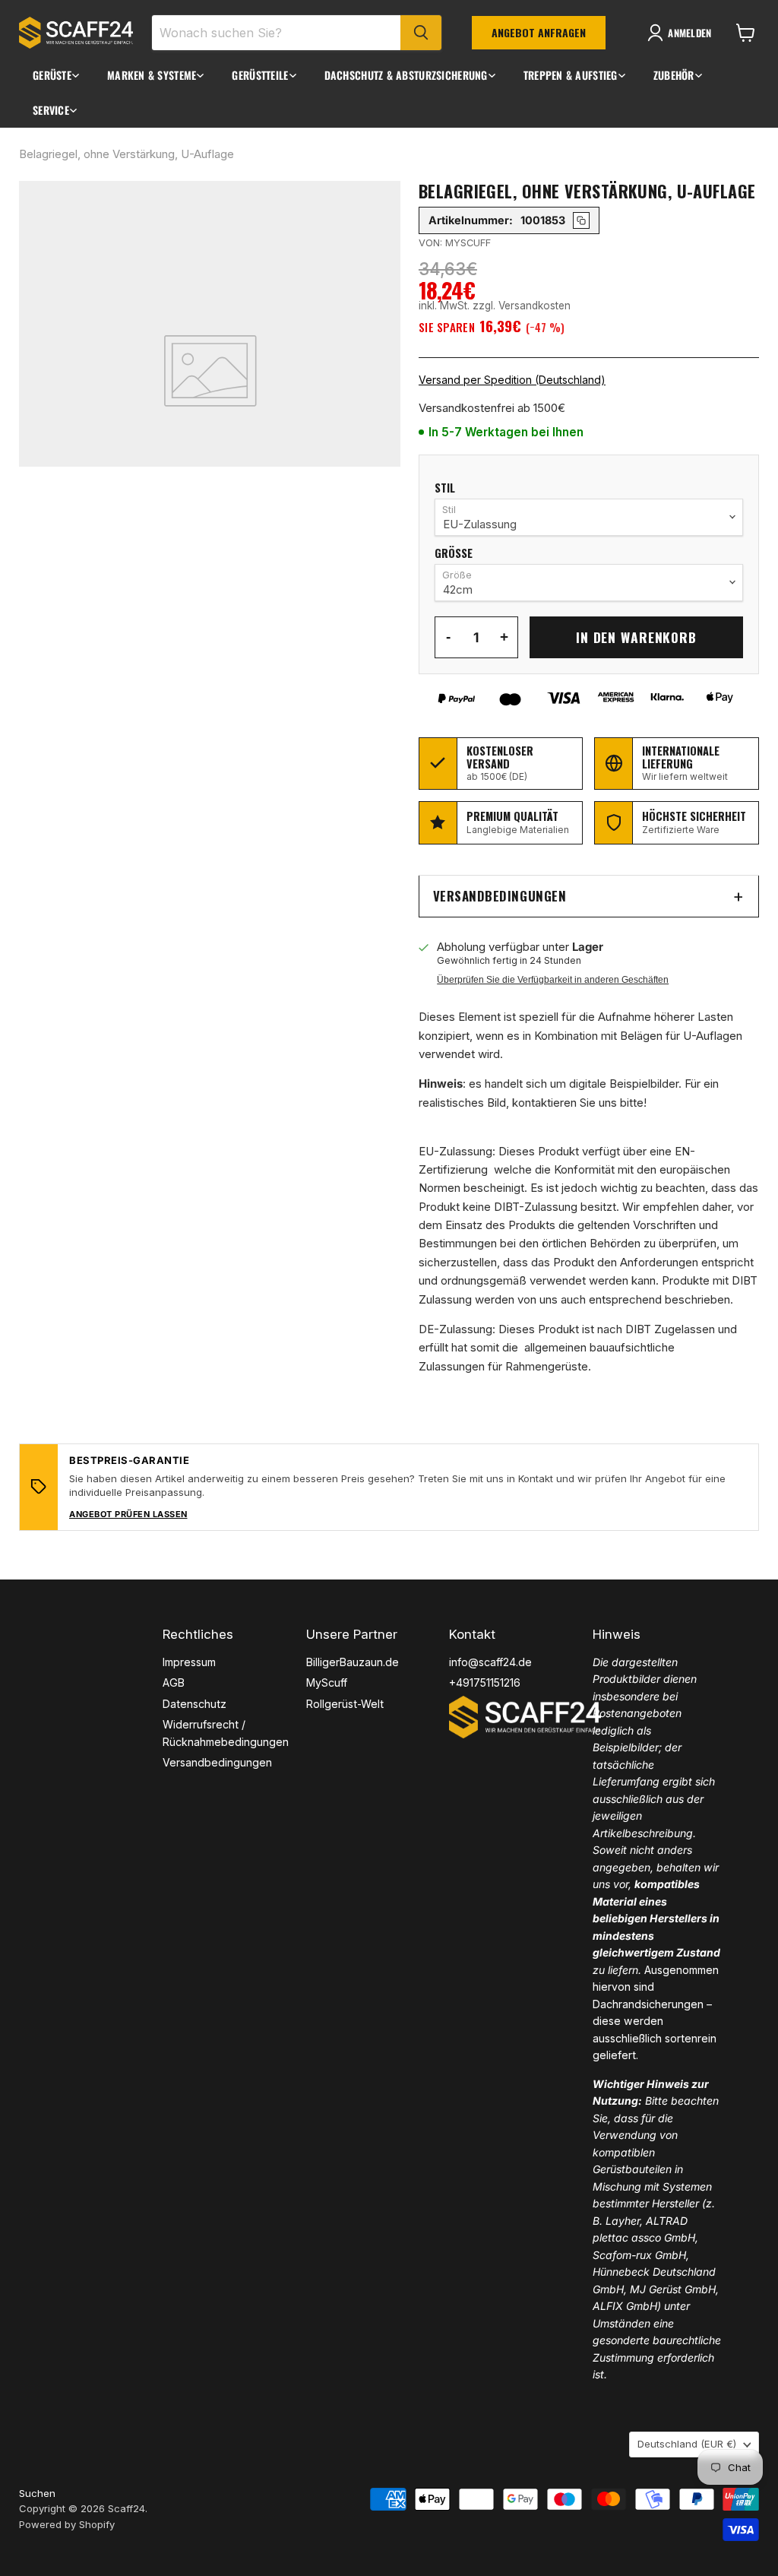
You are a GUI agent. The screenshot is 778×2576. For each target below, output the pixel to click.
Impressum (189, 1662)
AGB (174, 1682)
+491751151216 (485, 1682)
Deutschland (687, 2444)
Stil (445, 488)
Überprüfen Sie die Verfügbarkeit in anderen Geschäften (553, 980)
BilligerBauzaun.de (353, 1662)
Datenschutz (194, 1704)
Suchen (37, 2493)
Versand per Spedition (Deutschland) (512, 380)
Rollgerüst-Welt (345, 1704)
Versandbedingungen (500, 896)
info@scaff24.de (490, 1662)
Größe (454, 554)
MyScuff (327, 1682)
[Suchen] (421, 33)
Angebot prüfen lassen (128, 1514)
